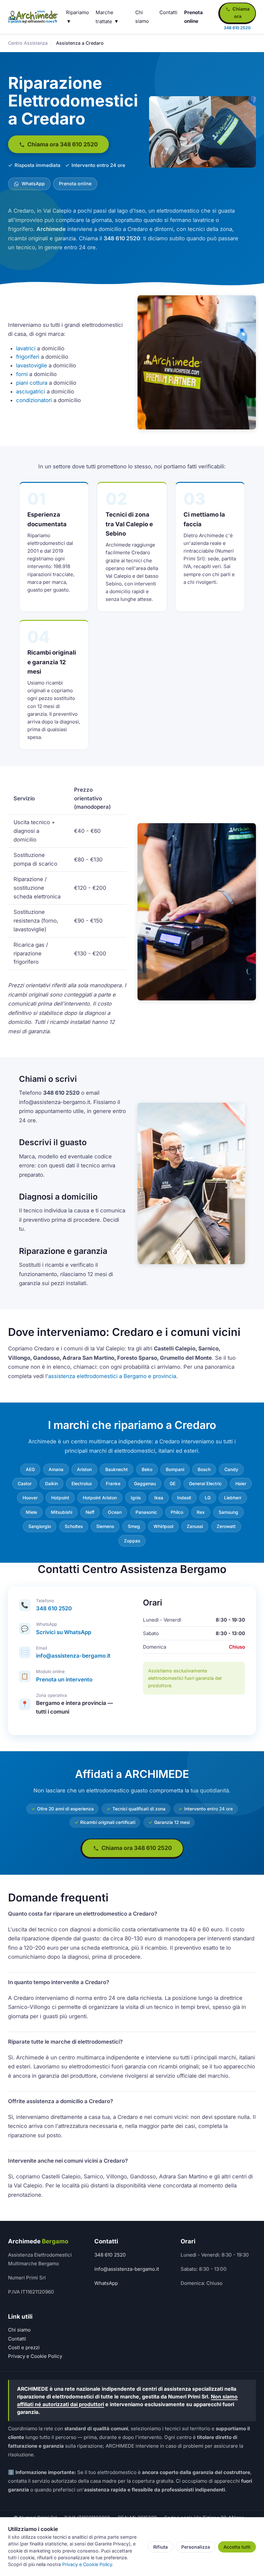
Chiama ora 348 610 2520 (62, 144)
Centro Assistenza (28, 43)
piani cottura (32, 383)
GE (173, 1484)
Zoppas (132, 1541)
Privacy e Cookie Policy (35, 2356)
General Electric (205, 1484)
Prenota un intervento (64, 1679)
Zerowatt (226, 1526)
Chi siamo (19, 2330)
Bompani (175, 1469)
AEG (30, 1469)
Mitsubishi (61, 1512)
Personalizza (196, 2547)
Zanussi (195, 1526)
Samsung (228, 1512)
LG (208, 1498)
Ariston (84, 1469)
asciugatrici (31, 391)
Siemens (105, 1526)
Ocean (115, 1512)
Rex (201, 1512)
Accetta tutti (237, 2547)
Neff (90, 1512)
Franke (113, 1484)
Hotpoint (60, 1498)
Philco (177, 1512)
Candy (231, 1469)
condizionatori (34, 400)
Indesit (184, 1498)
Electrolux (82, 1484)
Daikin (52, 1484)
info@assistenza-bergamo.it (73, 1656)
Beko (147, 1469)
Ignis (136, 1498)
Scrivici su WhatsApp (64, 1632)
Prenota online (75, 184)
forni (22, 374)
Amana (56, 1469)
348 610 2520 (54, 1608)
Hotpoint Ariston (100, 1498)
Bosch (204, 1469)
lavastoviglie (32, 365)
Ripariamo (77, 12)
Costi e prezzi (24, 2347)
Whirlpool (163, 1526)
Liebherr (233, 1498)
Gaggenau (145, 1484)
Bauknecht (117, 1469)
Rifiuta (160, 2547)
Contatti (168, 12)
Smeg (134, 1526)
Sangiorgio (40, 1526)
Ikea (159, 1498)
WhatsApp (33, 184)
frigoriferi (28, 357)
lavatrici (26, 348)
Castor (25, 1484)
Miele (31, 1512)
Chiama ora (240, 13)
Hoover (30, 1498)
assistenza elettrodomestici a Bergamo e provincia (112, 1376)
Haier (241, 1484)
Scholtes (74, 1526)
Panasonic (146, 1512)
